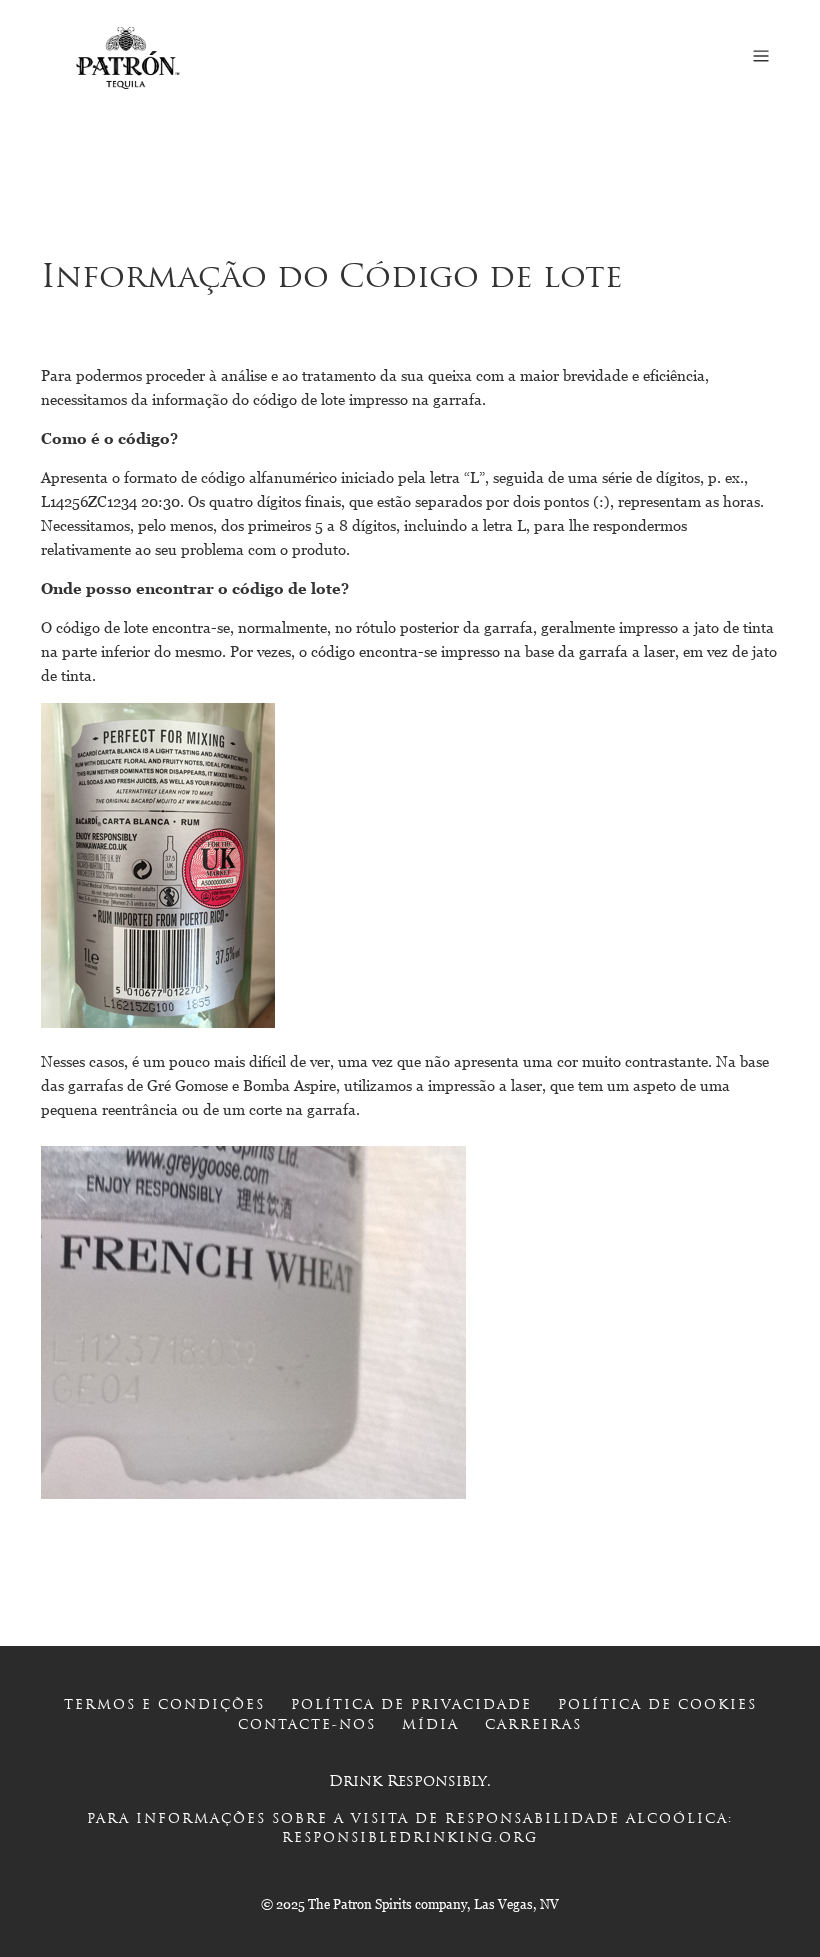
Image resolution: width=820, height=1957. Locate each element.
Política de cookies (657, 1705)
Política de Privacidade (411, 1705)
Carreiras (533, 1725)
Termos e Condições (164, 1705)
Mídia (430, 1725)
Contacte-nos (307, 1725)
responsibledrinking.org (410, 1838)
